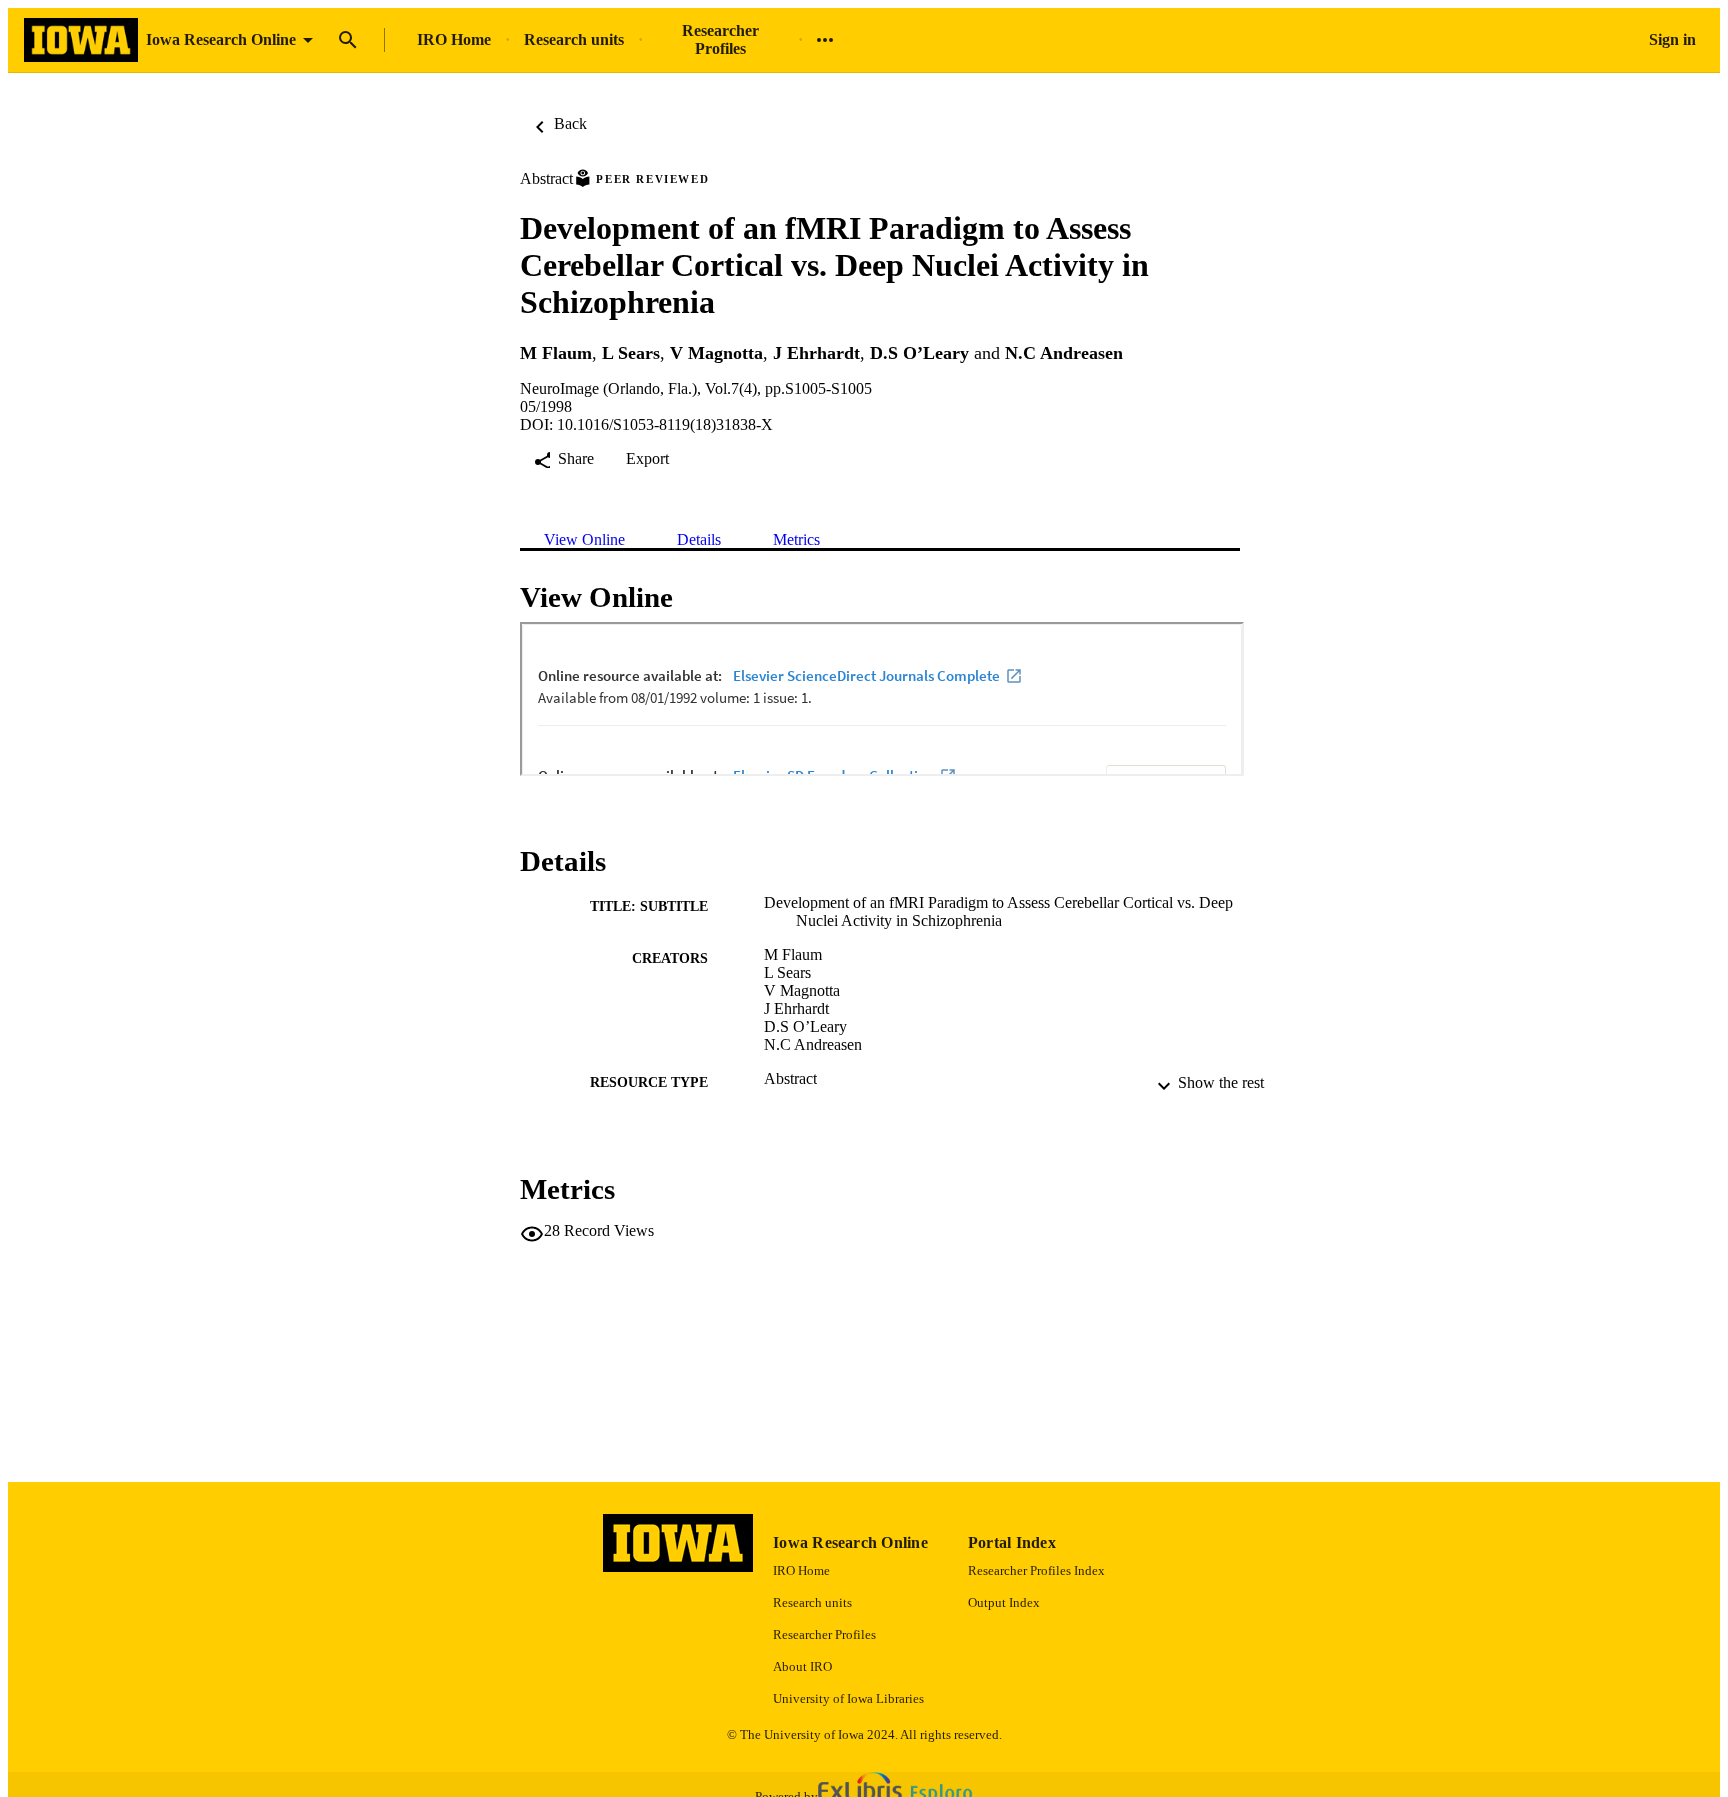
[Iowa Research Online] (81, 40)
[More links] (825, 40)
